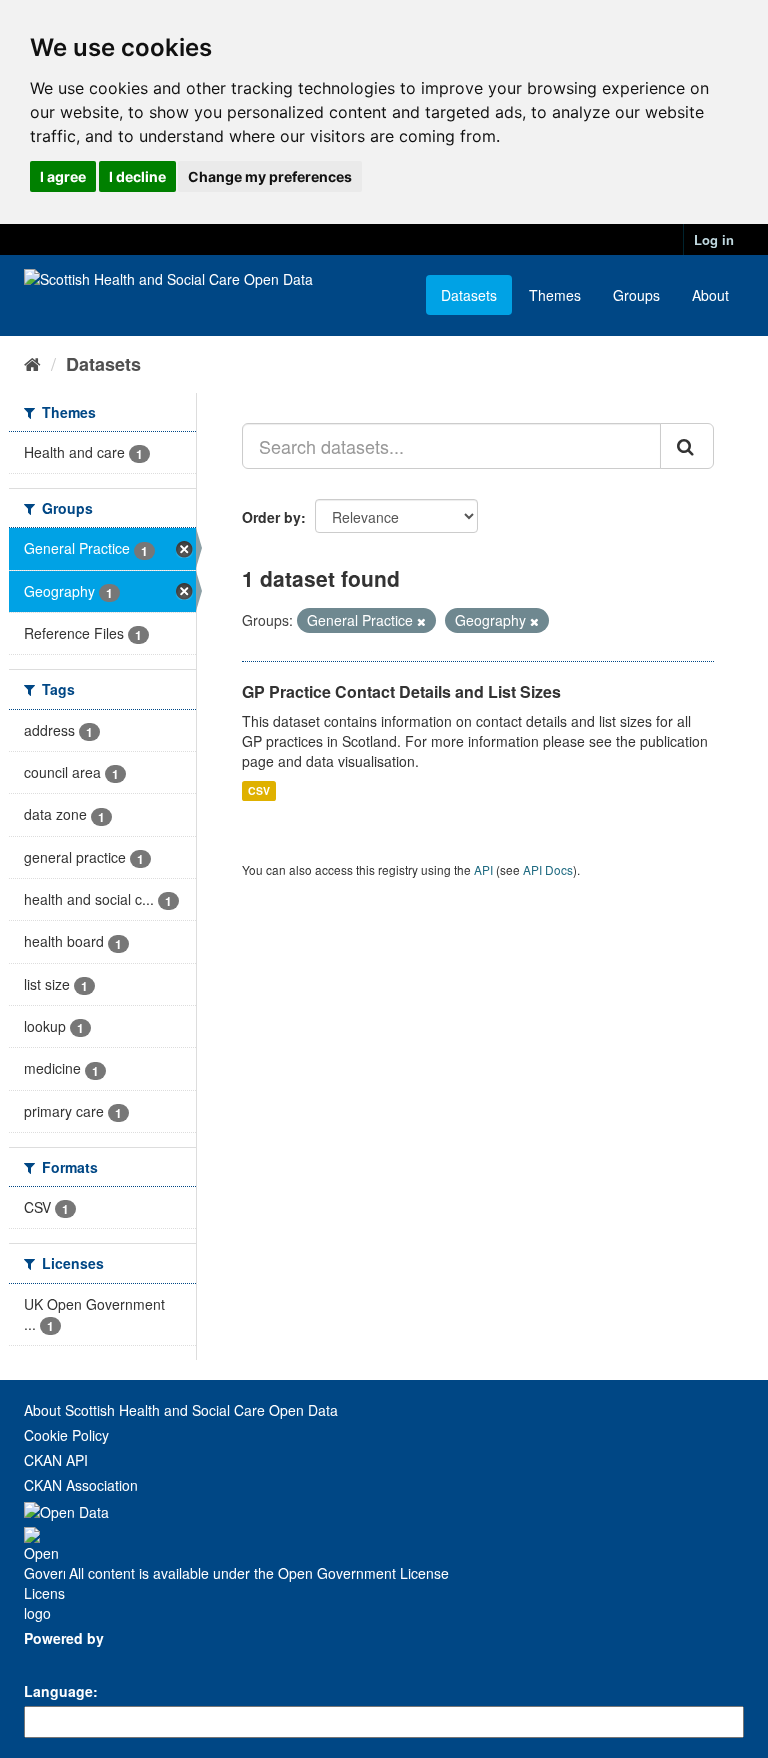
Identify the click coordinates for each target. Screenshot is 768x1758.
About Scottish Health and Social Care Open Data (181, 1410)
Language (58, 1691)
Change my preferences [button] (270, 176)
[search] (687, 446)
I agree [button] (63, 176)
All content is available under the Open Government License (257, 1573)
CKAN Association (81, 1485)
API (483, 869)
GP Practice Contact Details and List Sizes (401, 691)
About (710, 295)
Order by (271, 517)
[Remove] (421, 621)
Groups (636, 295)
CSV (259, 790)
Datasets (469, 295)
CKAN (58, 1660)
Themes (555, 295)
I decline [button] (137, 176)
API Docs (548, 869)
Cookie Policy (66, 1435)
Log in (714, 239)
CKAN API (56, 1460)
